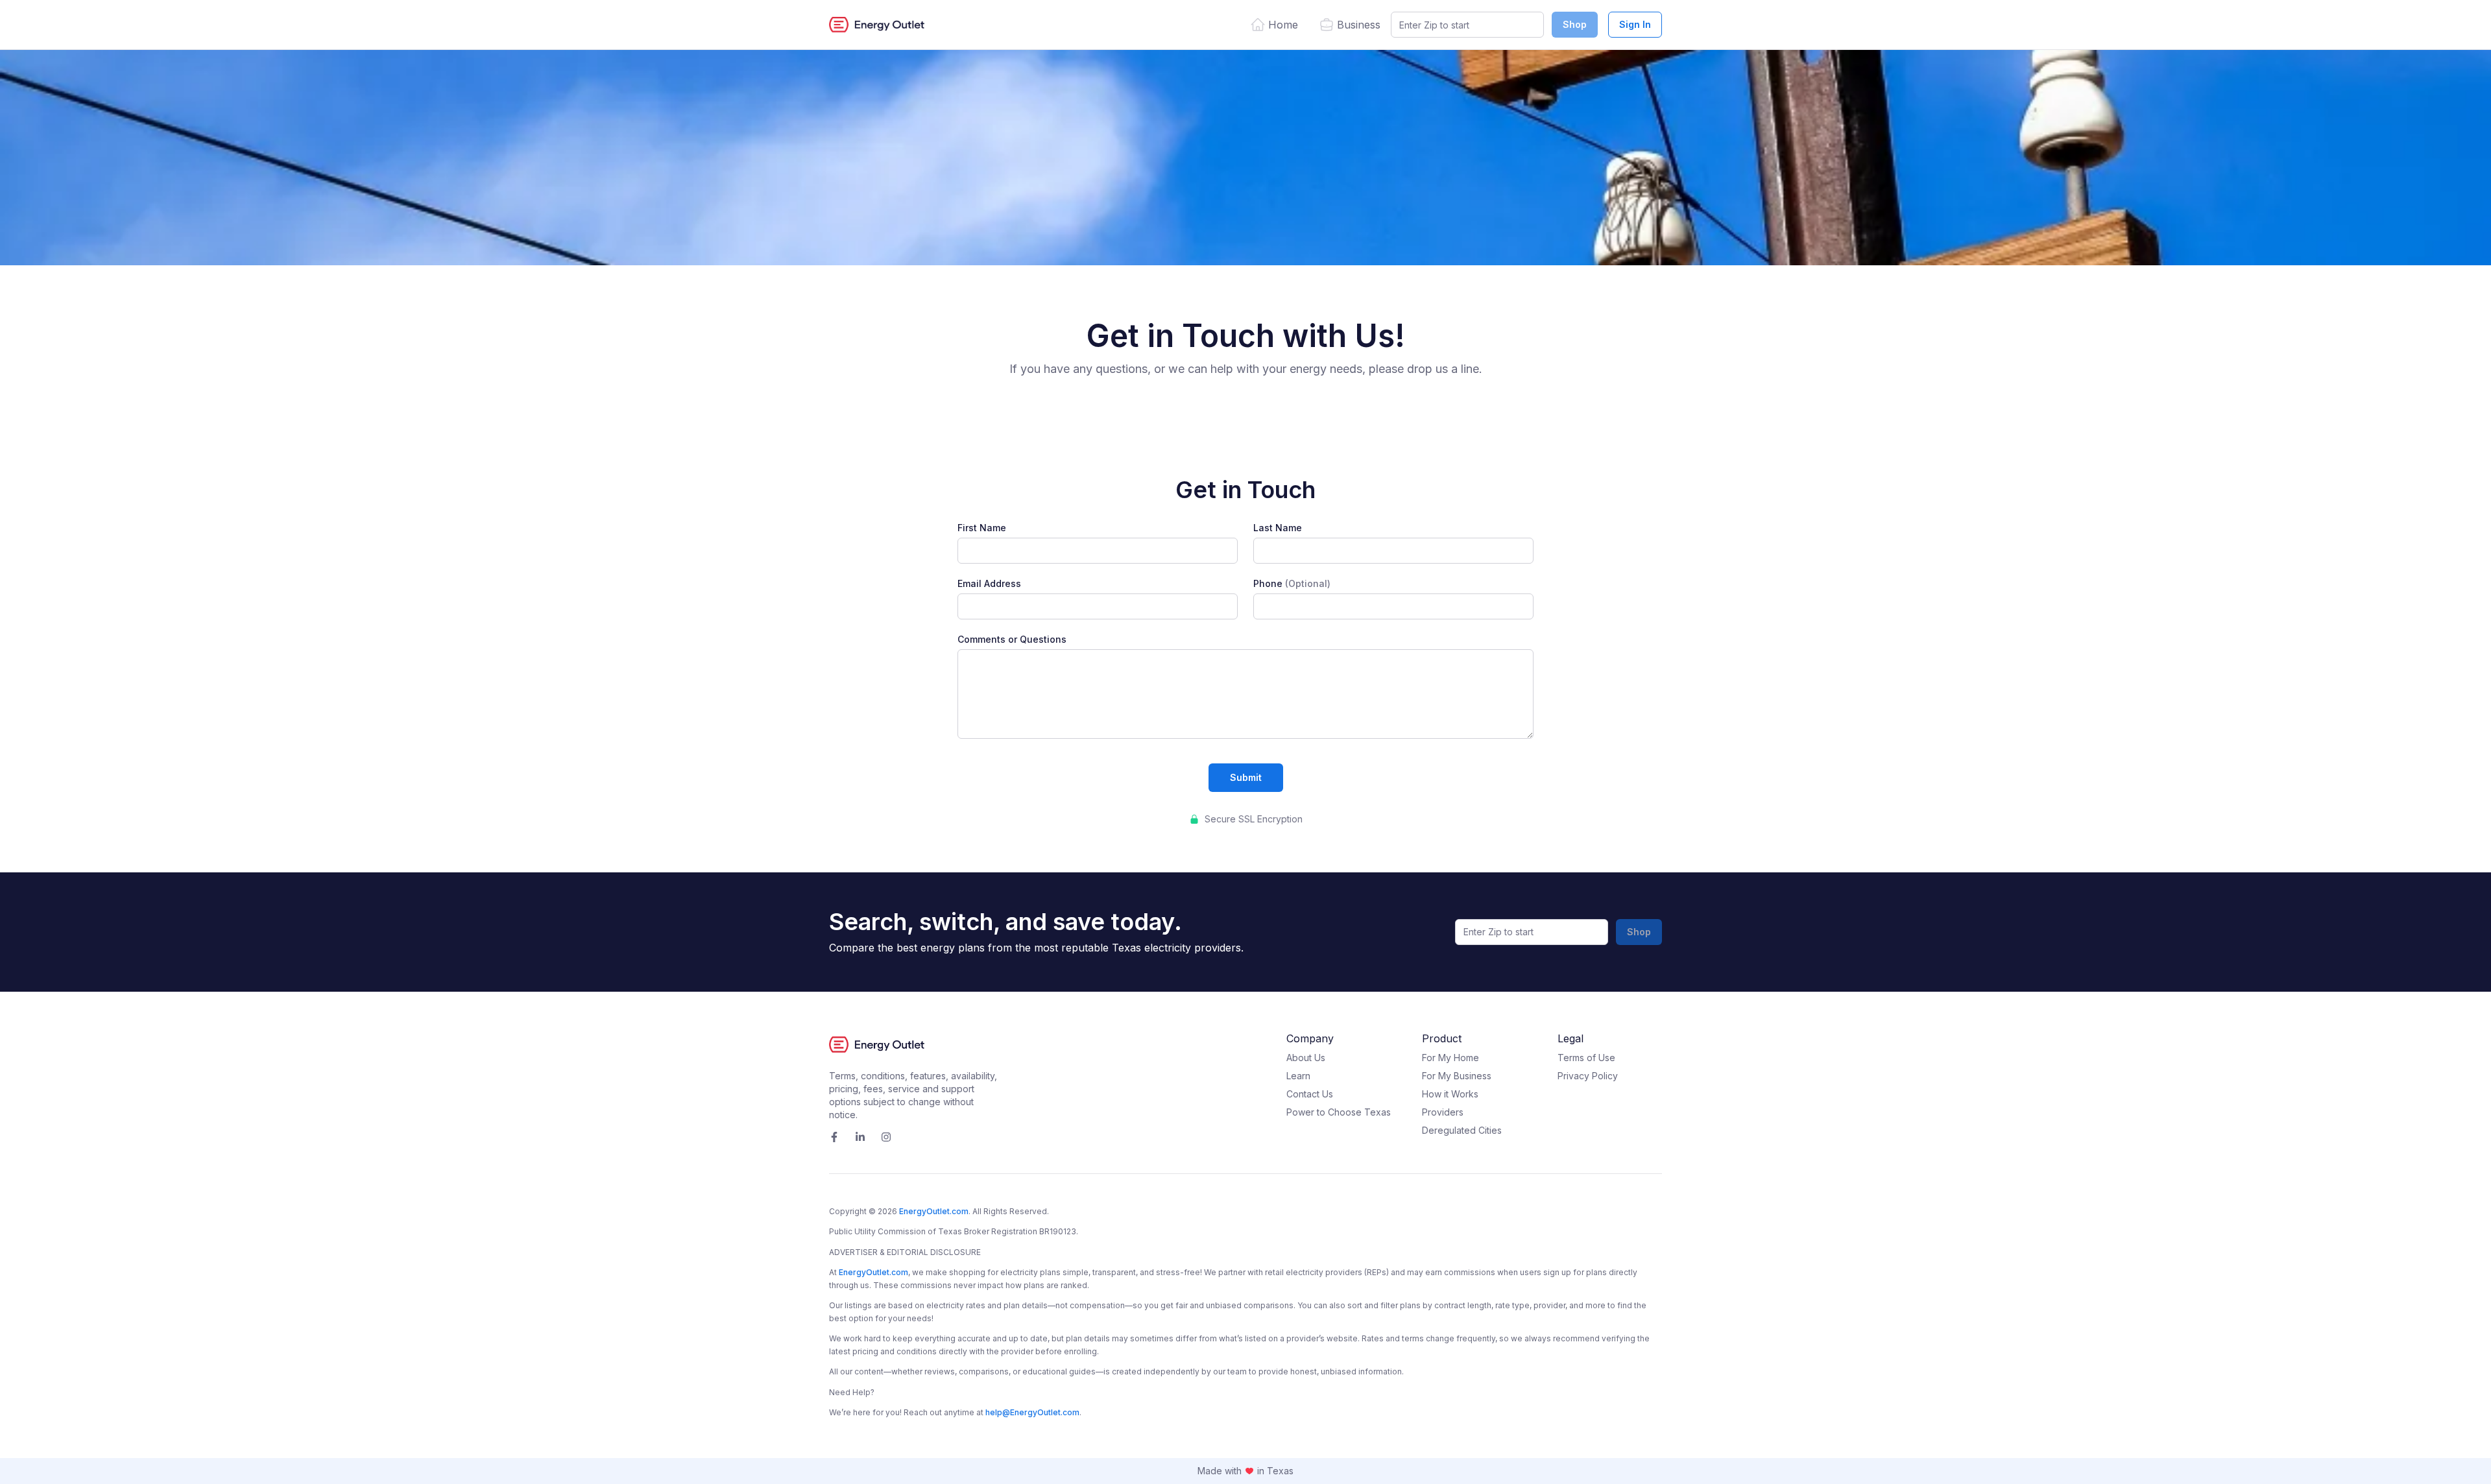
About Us (1306, 1058)
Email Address (989, 584)
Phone (1292, 584)
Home (1283, 25)
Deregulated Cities (1462, 1130)
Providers (1443, 1112)
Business (1359, 25)
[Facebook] (834, 1137)
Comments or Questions (1012, 640)
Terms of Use (1586, 1058)
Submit (1246, 777)
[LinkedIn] (860, 1137)
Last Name (1278, 528)
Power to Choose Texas (1339, 1112)
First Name (982, 528)
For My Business (1457, 1076)
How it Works (1450, 1094)
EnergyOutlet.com (934, 1211)
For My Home (1450, 1058)
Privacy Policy (1588, 1076)
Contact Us (1310, 1094)
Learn (1298, 1076)
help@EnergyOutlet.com (1032, 1412)
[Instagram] (886, 1137)
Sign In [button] (1635, 24)
